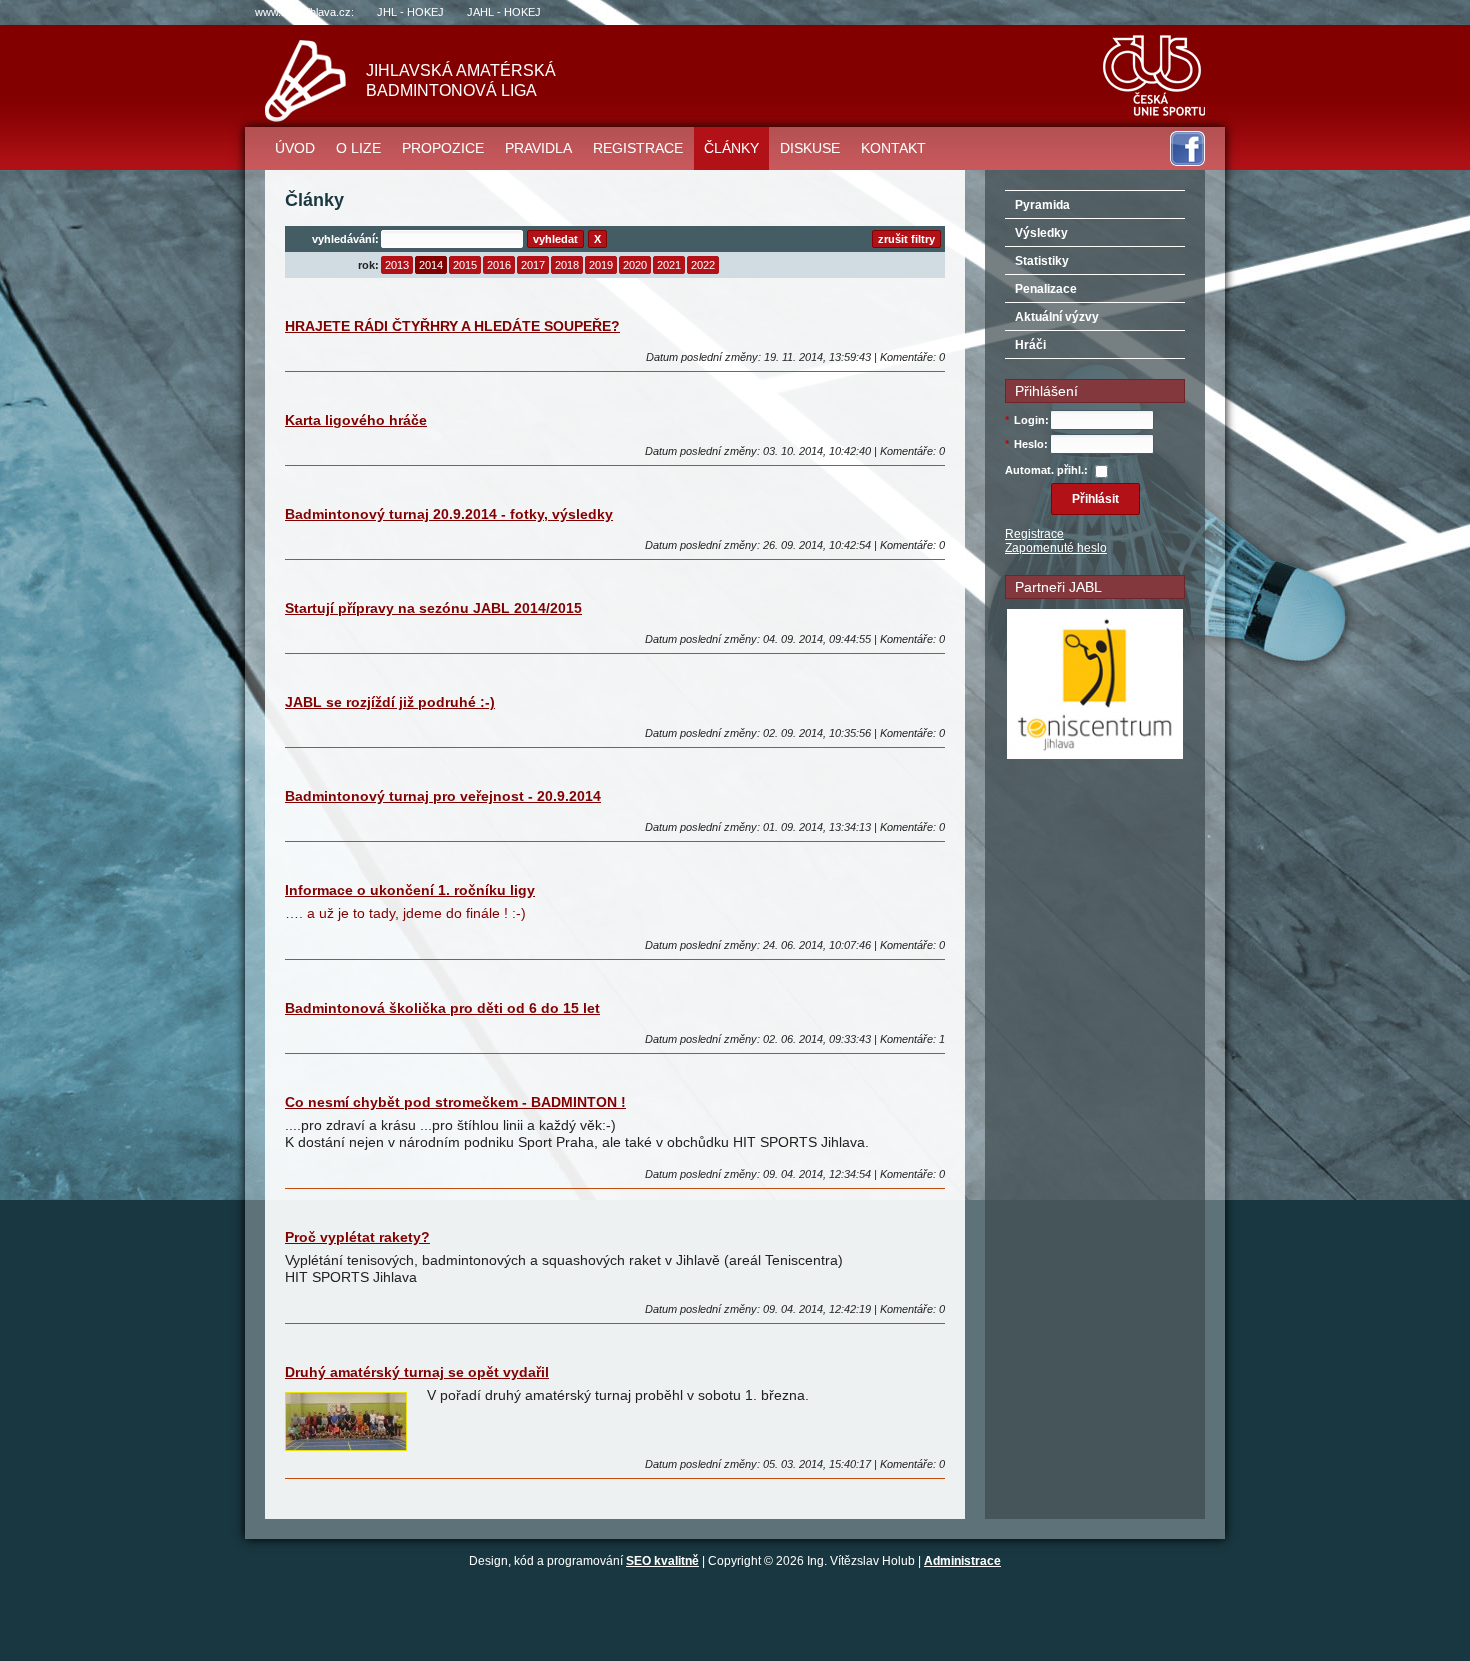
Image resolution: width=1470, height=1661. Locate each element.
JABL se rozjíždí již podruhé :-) (390, 702)
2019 (601, 265)
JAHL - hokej (504, 12)
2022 (703, 265)
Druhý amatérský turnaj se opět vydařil (417, 1372)
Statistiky (1042, 261)
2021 (669, 265)
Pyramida (1042, 205)
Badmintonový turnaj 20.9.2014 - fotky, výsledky (449, 514)
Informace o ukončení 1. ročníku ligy (410, 890)
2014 (431, 265)
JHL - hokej (410, 12)
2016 (499, 265)
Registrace (638, 148)
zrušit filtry (906, 239)
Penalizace (1046, 289)
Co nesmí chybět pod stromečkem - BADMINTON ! (455, 1102)
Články (731, 148)
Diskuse (810, 148)
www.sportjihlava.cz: (304, 12)
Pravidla (538, 148)
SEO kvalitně (662, 1561)
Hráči (1030, 345)
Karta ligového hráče (356, 420)
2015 (465, 265)
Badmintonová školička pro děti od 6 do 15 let (442, 1008)
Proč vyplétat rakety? (357, 1237)
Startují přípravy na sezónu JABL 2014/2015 (433, 608)
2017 (533, 265)
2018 (567, 265)
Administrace (962, 1561)
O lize (358, 148)
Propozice (443, 148)
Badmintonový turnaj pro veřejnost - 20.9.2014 (443, 796)
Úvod (295, 148)
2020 (635, 265)
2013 (397, 265)
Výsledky (1041, 233)
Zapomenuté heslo (1056, 548)
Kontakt (893, 148)
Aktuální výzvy (1057, 317)
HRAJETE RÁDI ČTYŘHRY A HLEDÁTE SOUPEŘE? (452, 326)
